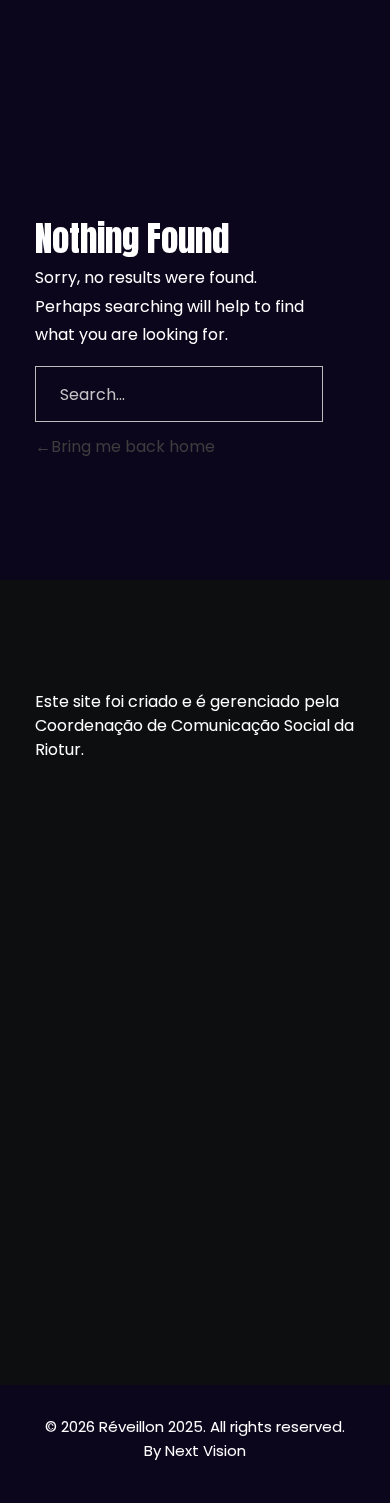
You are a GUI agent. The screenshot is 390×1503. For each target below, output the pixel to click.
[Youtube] (195, 1301)
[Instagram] (246, 1301)
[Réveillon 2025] (195, 35)
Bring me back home (133, 446)
